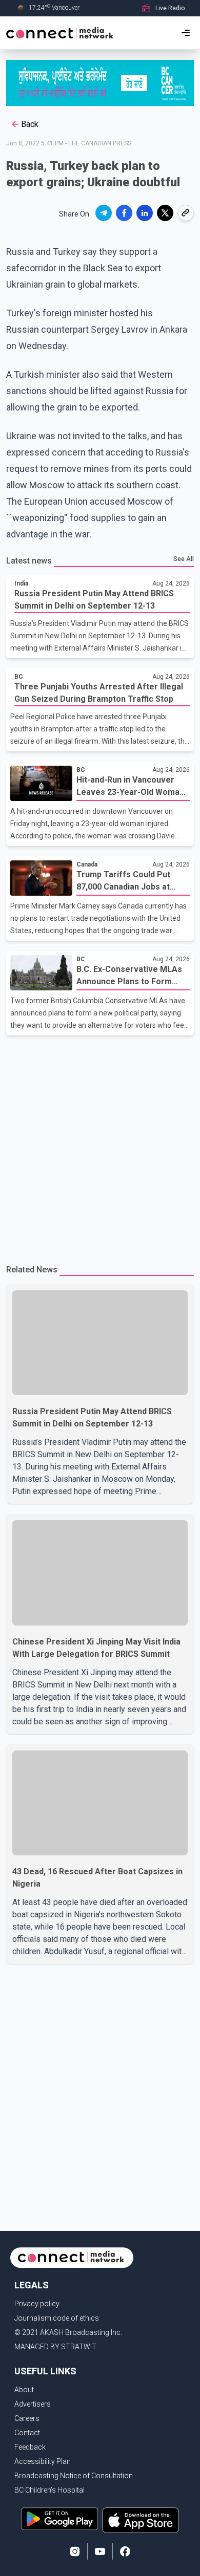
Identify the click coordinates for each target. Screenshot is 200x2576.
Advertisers (33, 2404)
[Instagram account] (75, 2551)
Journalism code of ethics (57, 2318)
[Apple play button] (141, 2520)
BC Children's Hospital (49, 2490)
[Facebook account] (125, 2551)
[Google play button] (59, 2520)
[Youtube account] (100, 2551)
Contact (27, 2433)
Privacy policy (37, 2304)
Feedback (30, 2447)
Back (30, 124)
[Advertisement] (100, 1145)
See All (184, 559)
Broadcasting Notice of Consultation (74, 2476)
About (24, 2390)
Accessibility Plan (43, 2461)
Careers (27, 2418)
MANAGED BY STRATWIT (55, 2347)
